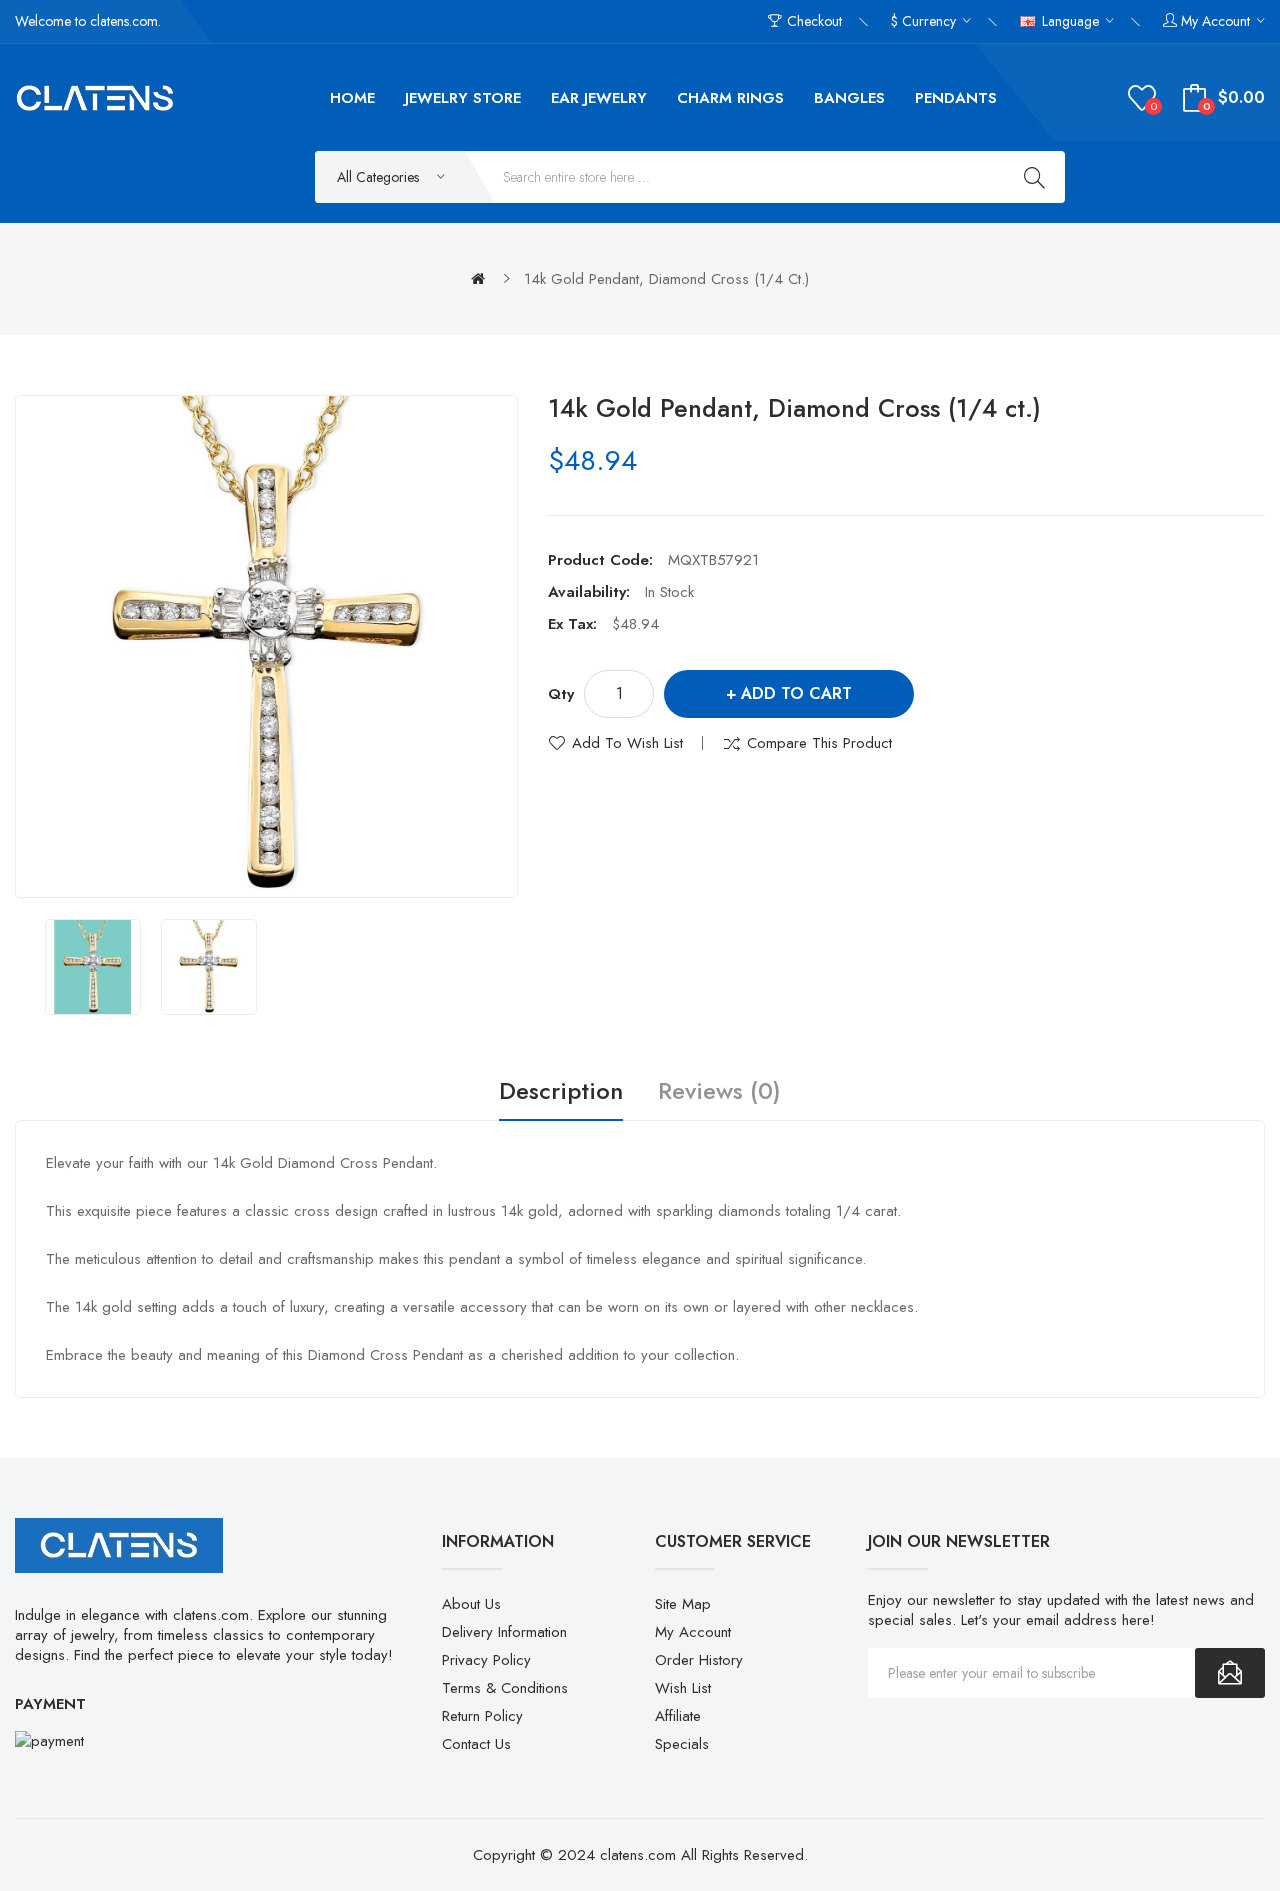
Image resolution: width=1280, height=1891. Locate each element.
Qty (561, 694)
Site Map (683, 1604)
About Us (471, 1604)
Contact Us (476, 1744)
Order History (699, 1660)
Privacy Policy (486, 1660)
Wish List (683, 1688)
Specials (682, 1744)
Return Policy (482, 1716)
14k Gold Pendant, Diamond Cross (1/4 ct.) (666, 279)
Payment (50, 1704)
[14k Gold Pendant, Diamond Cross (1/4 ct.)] (93, 967)
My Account (693, 1632)
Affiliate (678, 1716)
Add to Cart (796, 693)
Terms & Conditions (505, 1688)
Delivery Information (504, 1632)
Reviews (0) (719, 1092)
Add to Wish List (627, 743)
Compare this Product (819, 743)
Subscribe (1230, 1673)
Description (561, 1092)
